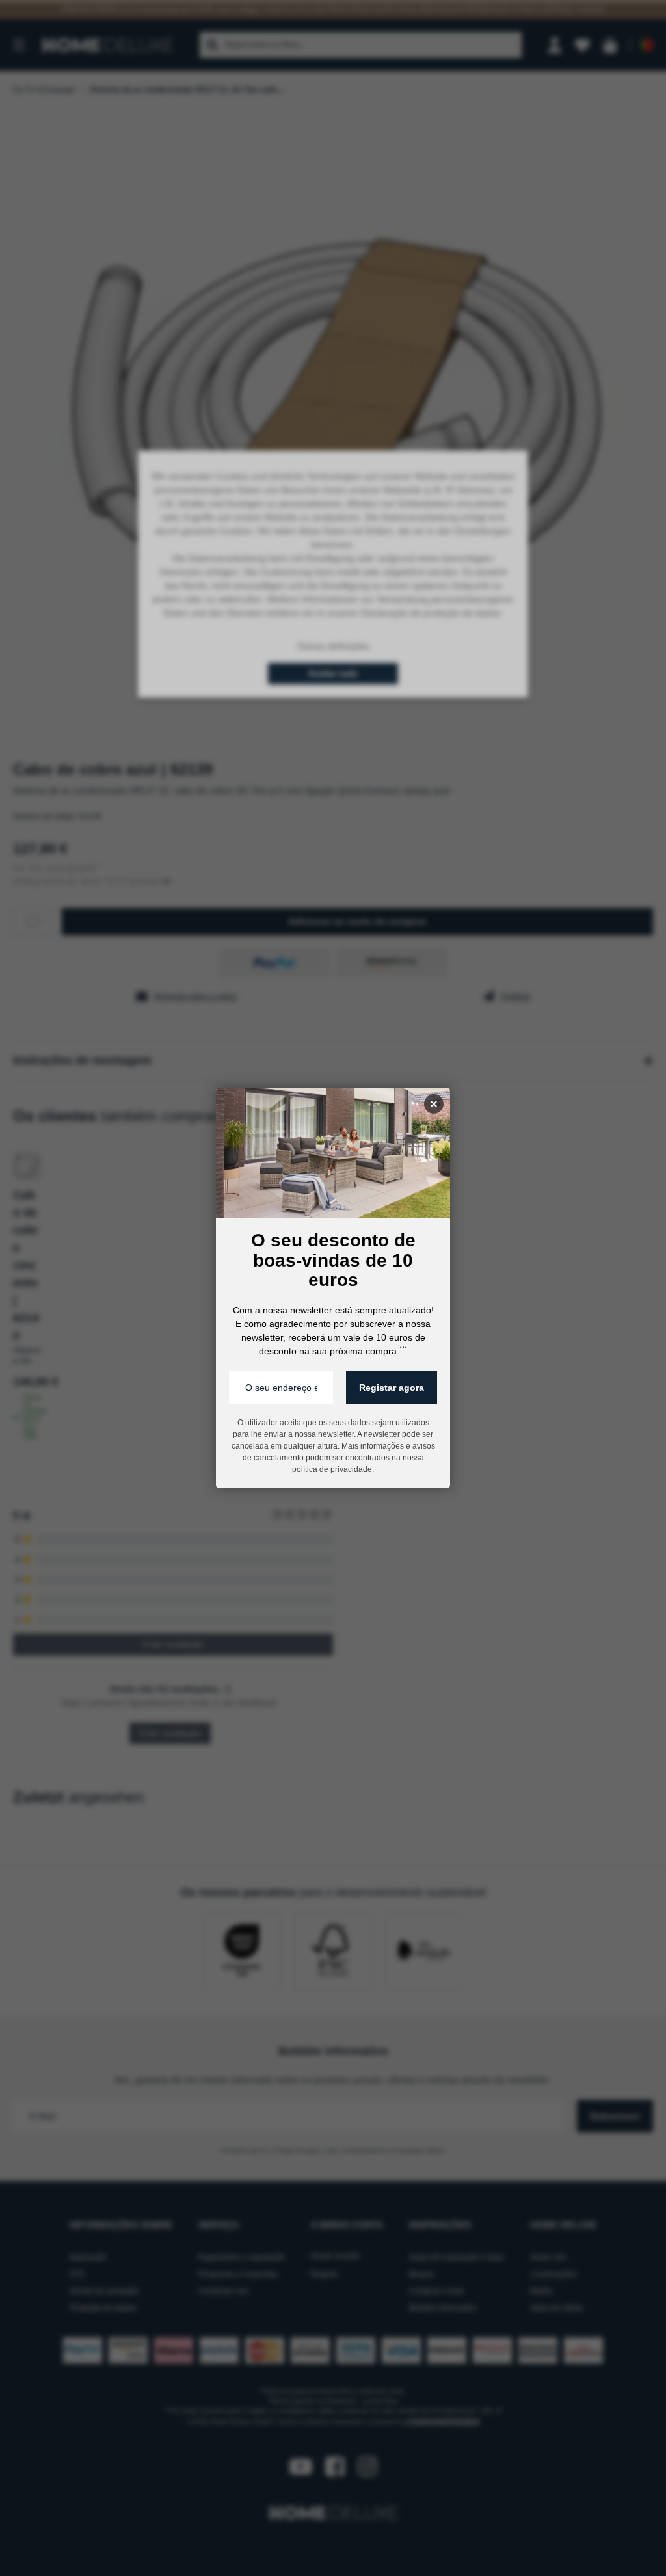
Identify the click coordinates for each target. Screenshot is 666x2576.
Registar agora (392, 1388)
